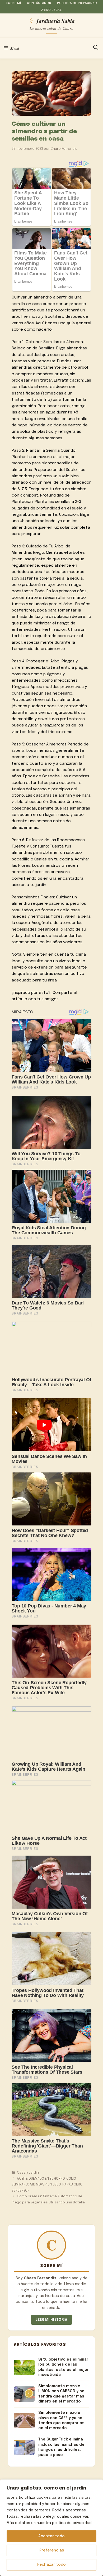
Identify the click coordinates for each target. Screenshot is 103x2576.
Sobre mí (13, 3)
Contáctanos (39, 3)
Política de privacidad (77, 3)
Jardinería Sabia (55, 21)
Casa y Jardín (28, 2173)
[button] (96, 48)
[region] (51, 2528)
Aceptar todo (51, 2536)
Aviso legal (51, 10)
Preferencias (52, 2550)
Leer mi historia (51, 2320)
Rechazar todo (51, 2565)
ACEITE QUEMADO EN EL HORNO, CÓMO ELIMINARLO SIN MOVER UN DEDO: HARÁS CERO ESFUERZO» (47, 2185)
